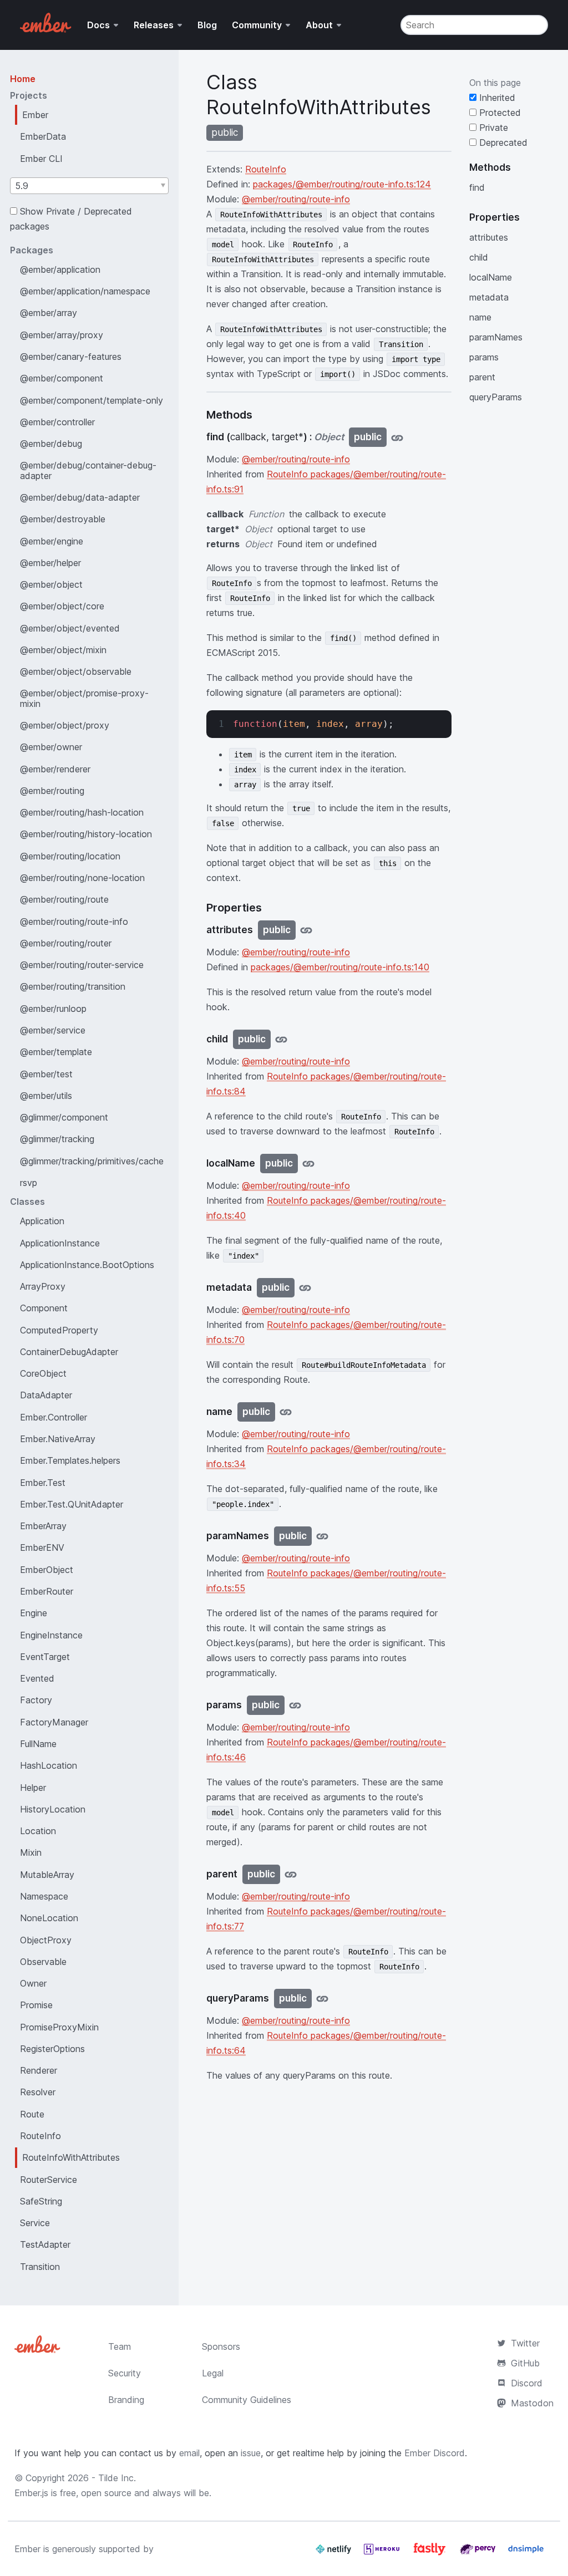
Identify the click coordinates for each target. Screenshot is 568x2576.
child (479, 257)
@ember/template (56, 1052)
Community (257, 25)
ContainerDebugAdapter (69, 1352)
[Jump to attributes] (306, 930)
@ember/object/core (62, 606)
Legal (213, 2373)
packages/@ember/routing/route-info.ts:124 (342, 184)
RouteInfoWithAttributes (71, 2157)
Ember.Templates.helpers (70, 1460)
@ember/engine (52, 541)
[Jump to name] (286, 1412)
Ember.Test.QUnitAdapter (72, 1504)
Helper (33, 1788)
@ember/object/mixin (63, 650)
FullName (38, 1744)
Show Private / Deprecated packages (71, 219)
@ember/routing (52, 791)
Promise (36, 2005)
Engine (34, 1613)
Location (38, 1831)
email (189, 2453)
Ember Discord (435, 2453)
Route (32, 2114)
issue (251, 2453)
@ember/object (51, 584)
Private (492, 128)
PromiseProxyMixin (59, 2027)
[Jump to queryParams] (322, 1999)
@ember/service (53, 1030)
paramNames (496, 337)
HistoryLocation (53, 1809)
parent (482, 377)
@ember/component (62, 378)
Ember (35, 115)
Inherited (496, 98)
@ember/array (49, 313)
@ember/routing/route (64, 899)
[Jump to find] (397, 437)
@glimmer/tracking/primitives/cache (92, 1161)
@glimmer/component (64, 1117)
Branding (126, 2400)
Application (42, 1221)
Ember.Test (43, 1483)
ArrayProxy (43, 1286)
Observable (43, 1962)
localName (491, 277)
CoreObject (43, 1373)
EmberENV (42, 1547)
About (319, 25)
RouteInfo (40, 2136)
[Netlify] (335, 2553)
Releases (154, 25)
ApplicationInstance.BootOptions (87, 1265)
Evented (37, 1678)
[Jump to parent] (291, 1874)
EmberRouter (47, 1591)
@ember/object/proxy (65, 725)
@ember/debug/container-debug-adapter (88, 470)
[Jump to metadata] (305, 1288)
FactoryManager (54, 1722)
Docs (98, 25)
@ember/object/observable (76, 671)
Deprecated (502, 142)
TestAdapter (45, 2244)
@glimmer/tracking (57, 1139)
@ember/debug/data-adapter (80, 497)
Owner (33, 1983)
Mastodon (532, 2403)
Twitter (525, 2343)
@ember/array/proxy (62, 335)
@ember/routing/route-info (74, 922)
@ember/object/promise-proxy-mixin (84, 698)
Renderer (39, 2070)
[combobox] (89, 186)
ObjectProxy (46, 1940)
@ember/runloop (53, 1009)
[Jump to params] (295, 1705)
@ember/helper (50, 563)
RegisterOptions (52, 2049)
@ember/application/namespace (85, 291)
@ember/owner (51, 747)
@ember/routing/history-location (86, 834)
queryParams (496, 397)
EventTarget (45, 1657)
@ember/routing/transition (73, 986)
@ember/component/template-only (92, 400)
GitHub (525, 2363)
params (484, 357)
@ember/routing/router (66, 943)
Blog (207, 25)
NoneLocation (49, 1918)
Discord (527, 2383)
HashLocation (49, 1765)
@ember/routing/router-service (82, 965)
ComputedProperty (59, 1330)
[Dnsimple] (526, 2553)
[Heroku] (383, 2553)
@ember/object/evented (70, 628)
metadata (489, 297)
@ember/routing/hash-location (82, 812)
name (480, 317)
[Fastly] (431, 2553)
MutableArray (47, 1875)
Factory (36, 1700)
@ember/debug (51, 444)
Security (125, 2373)
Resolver (38, 2092)
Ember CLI (41, 159)
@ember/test (46, 1074)
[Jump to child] (281, 1039)
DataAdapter (46, 1395)
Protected (499, 113)
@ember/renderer (55, 769)
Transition (40, 2267)
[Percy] (479, 2553)
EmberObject (47, 1570)
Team (120, 2346)
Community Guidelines (247, 2400)
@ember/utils (46, 1096)
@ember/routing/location (70, 856)
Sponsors (221, 2346)
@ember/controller (57, 422)
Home (23, 79)
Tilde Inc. (117, 2478)
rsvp (29, 1183)
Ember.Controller (54, 1417)
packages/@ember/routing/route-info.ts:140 (340, 967)
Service (35, 2223)
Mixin (31, 1852)
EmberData (43, 136)
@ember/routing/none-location (82, 878)
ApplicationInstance (60, 1243)
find (477, 187)
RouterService (49, 2180)
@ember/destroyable (63, 519)
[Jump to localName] (308, 1164)
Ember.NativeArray (58, 1439)
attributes (489, 237)
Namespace (44, 1896)
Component (44, 1308)
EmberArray (43, 1526)
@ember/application (60, 269)
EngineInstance (51, 1635)
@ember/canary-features (71, 357)
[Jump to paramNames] (322, 1536)
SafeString (41, 2201)
